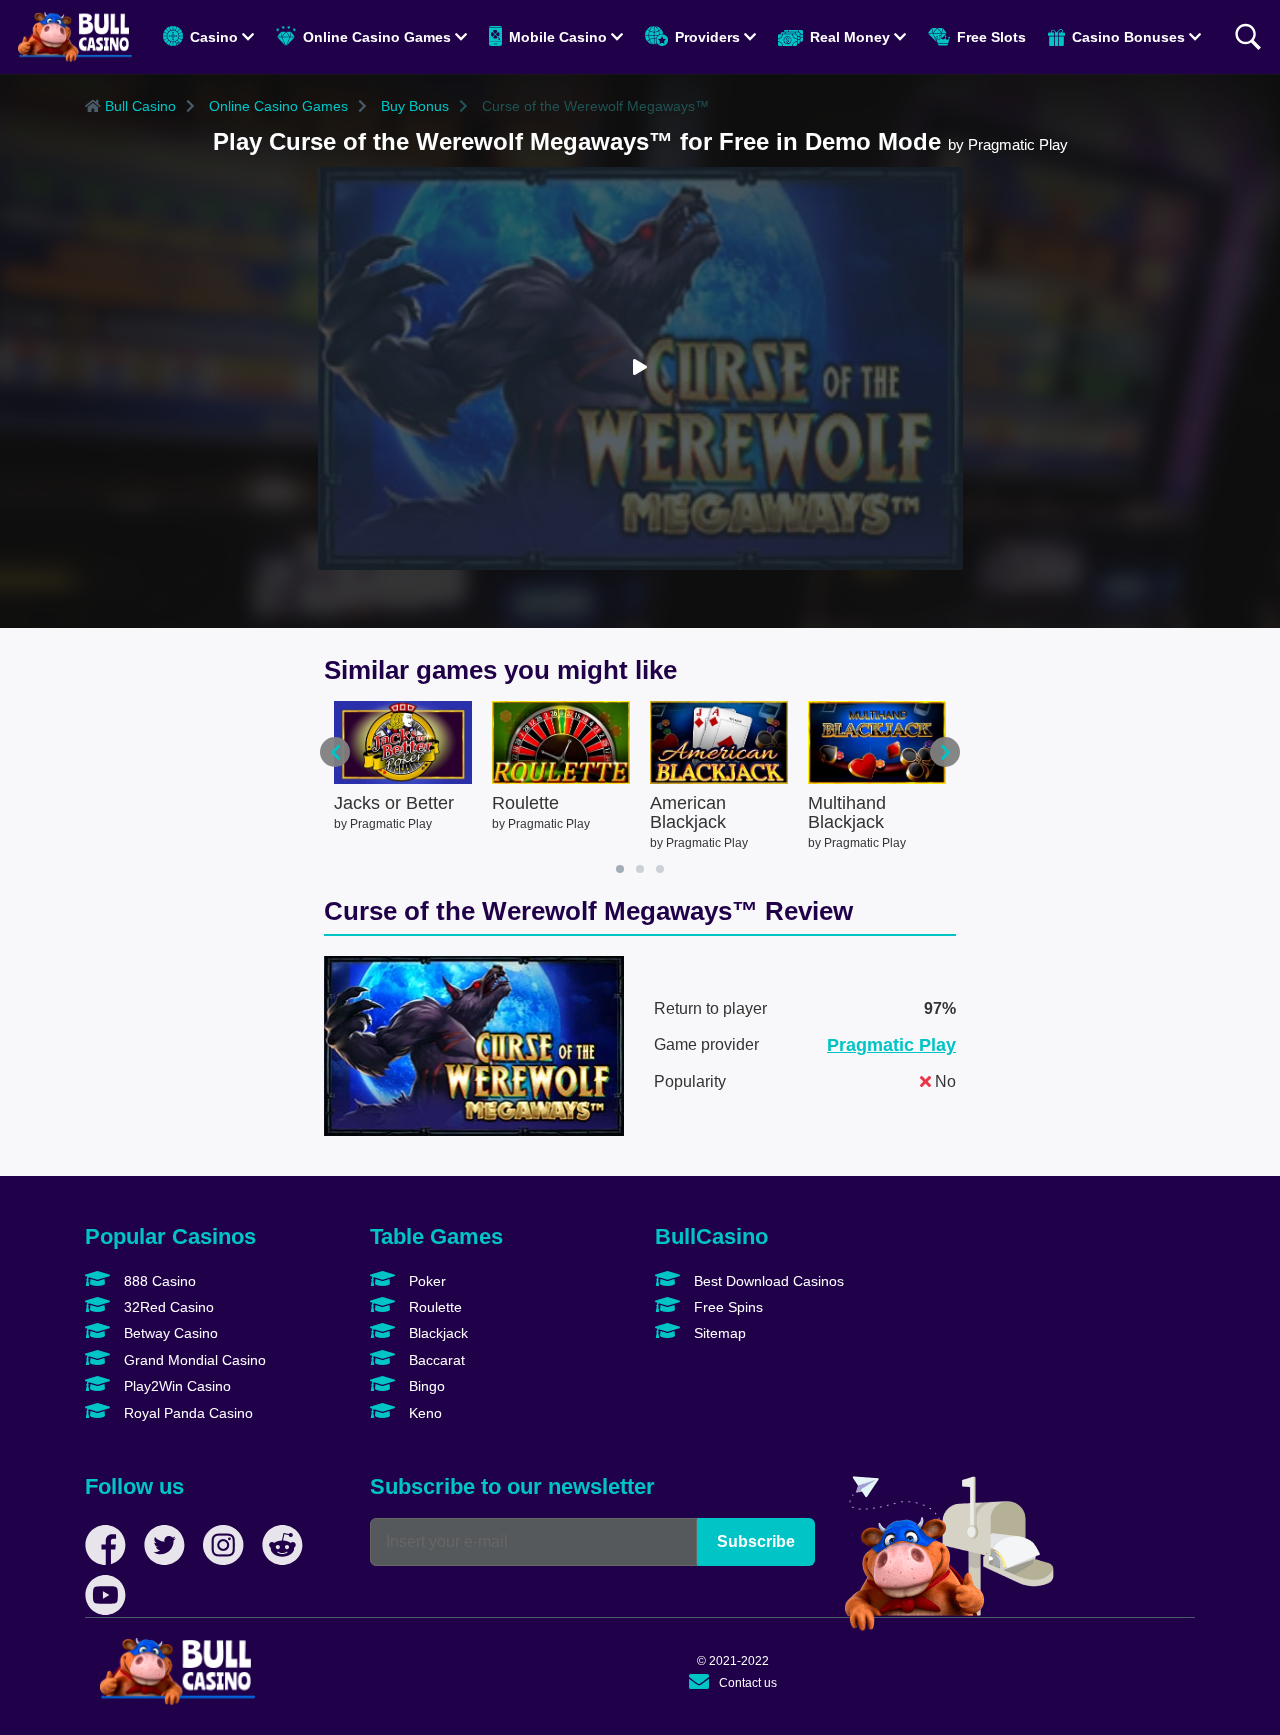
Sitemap (718, 1333)
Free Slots (989, 37)
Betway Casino (169, 1333)
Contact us (748, 1683)
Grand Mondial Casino (193, 1360)
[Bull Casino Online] (75, 37)
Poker (425, 1281)
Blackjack (436, 1333)
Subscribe (756, 1541)
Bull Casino (138, 106)
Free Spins (726, 1307)
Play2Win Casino (175, 1386)
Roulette (433, 1307)
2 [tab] (640, 869)
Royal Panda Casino (186, 1413)
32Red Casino (167, 1307)
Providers (707, 37)
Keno (423, 1413)
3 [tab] (660, 869)
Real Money (850, 37)
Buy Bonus (413, 106)
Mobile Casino (558, 37)
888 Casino (158, 1281)
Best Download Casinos (767, 1281)
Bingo (425, 1386)
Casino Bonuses (1128, 37)
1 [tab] (620, 869)
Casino (214, 37)
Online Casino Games (377, 37)
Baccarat (435, 1360)
